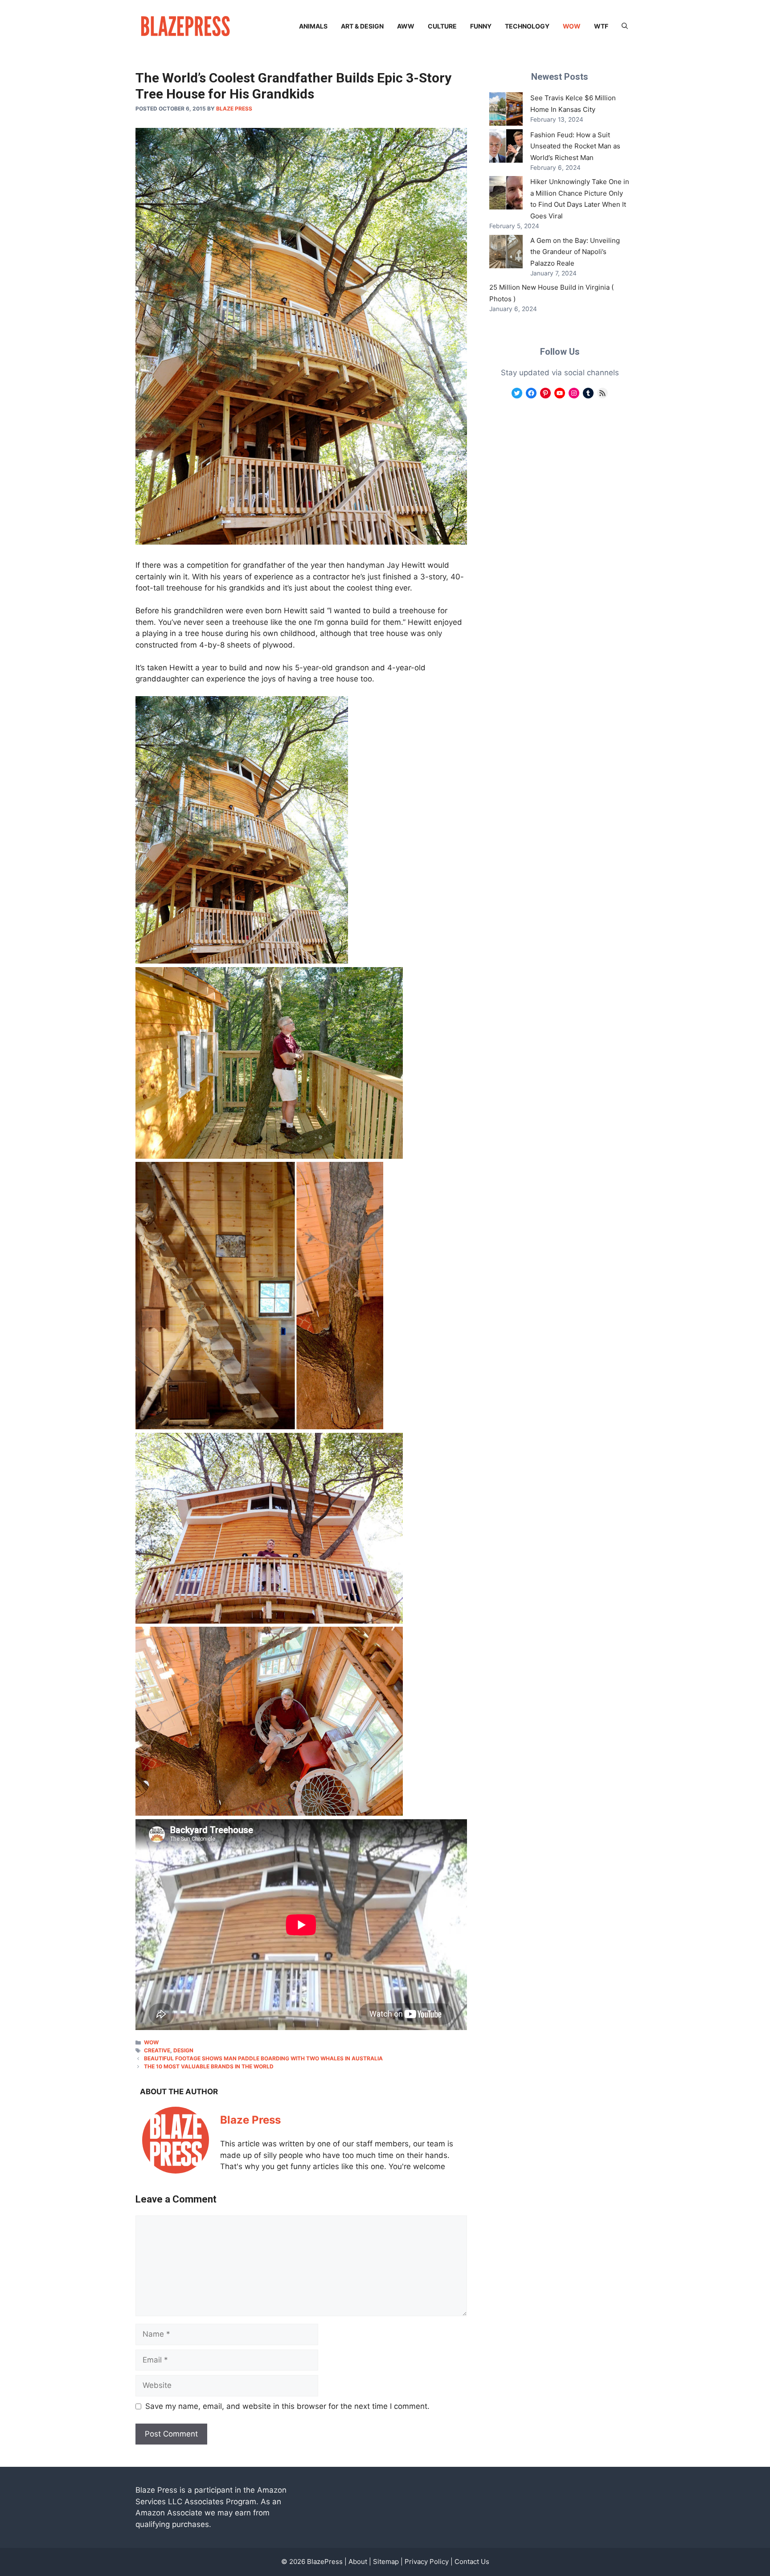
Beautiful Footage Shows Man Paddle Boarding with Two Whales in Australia (263, 2058)
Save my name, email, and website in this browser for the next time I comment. (287, 2406)
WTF (601, 26)
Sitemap (386, 2562)
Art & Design (362, 26)
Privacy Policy (427, 2562)
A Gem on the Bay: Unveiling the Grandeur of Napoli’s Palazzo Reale (575, 252)
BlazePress (325, 2562)
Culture (442, 26)
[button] (625, 26)
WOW (572, 26)
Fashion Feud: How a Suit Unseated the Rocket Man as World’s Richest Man (575, 146)
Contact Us (472, 2562)
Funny (481, 26)
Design (183, 2050)
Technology (527, 26)
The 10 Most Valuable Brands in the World (209, 2066)
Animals (313, 26)
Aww (406, 26)
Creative (157, 2050)
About (358, 2562)
